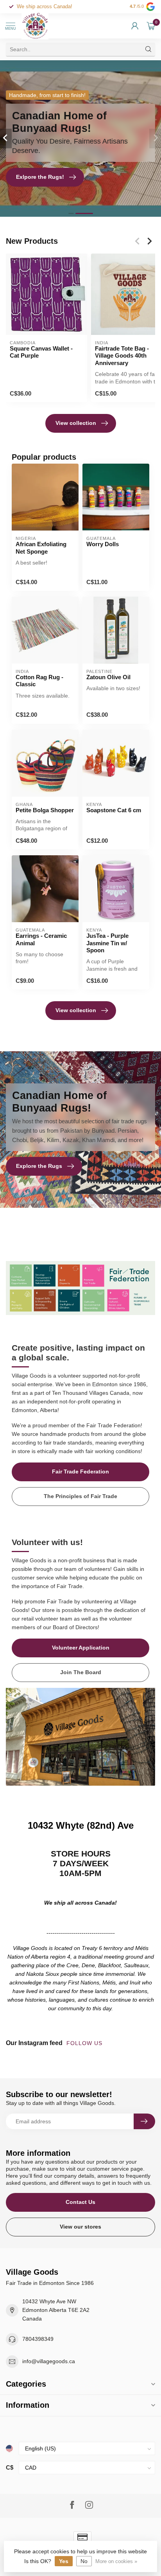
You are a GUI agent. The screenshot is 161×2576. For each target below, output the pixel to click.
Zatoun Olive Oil (108, 677)
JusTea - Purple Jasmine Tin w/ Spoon (107, 943)
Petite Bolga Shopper (45, 810)
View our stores (80, 2227)
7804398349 (38, 2339)
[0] (151, 26)
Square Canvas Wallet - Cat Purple (41, 352)
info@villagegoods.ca (49, 2361)
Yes (64, 2561)
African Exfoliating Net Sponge (41, 548)
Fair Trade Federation (80, 1471)
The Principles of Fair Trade (80, 1496)
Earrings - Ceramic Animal (41, 939)
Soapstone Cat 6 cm (114, 810)
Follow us (85, 2043)
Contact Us (80, 2202)
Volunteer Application (81, 1648)
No (84, 2561)
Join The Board (81, 1672)
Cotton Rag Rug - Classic (39, 681)
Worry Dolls (103, 544)
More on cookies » (116, 2562)
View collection (76, 423)
